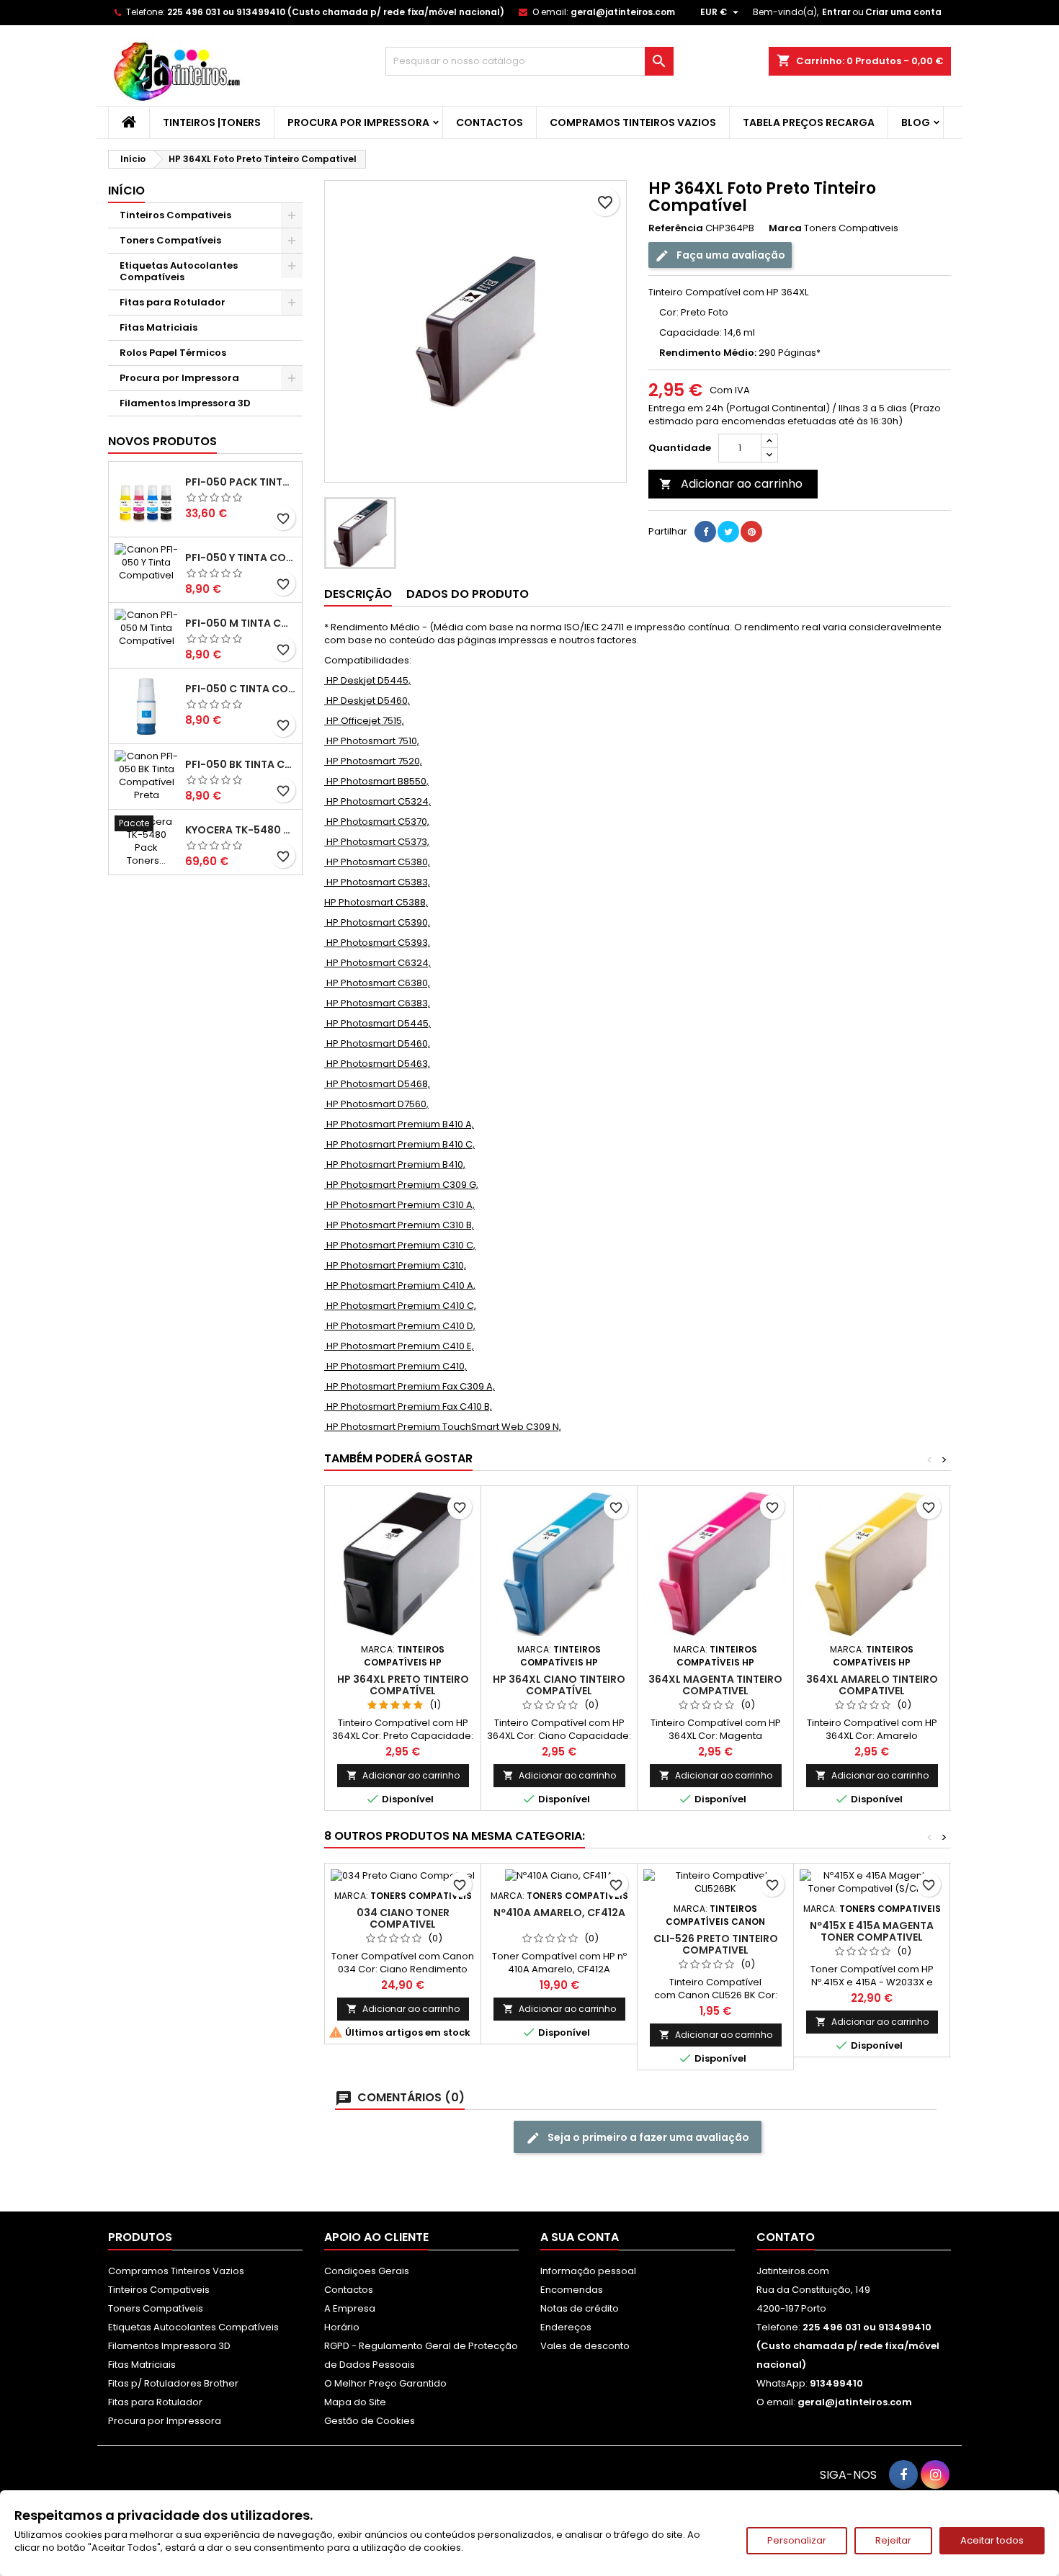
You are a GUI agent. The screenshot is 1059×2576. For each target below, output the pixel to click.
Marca (785, 228)
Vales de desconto (585, 2346)
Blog (916, 122)
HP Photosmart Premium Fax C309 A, (410, 1386)
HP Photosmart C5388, (376, 902)
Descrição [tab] (358, 594)
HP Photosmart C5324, (377, 801)
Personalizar (797, 2540)
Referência (676, 228)
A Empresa (350, 2308)
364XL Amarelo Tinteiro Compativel (872, 1685)
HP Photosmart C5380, (377, 862)
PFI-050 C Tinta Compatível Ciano (241, 689)
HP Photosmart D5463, (377, 1064)
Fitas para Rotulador (173, 302)
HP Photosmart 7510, (372, 741)
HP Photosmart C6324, (377, 963)
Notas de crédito (580, 2308)
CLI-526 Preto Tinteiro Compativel (716, 1944)
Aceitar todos (992, 2540)
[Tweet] (728, 532)
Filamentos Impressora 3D (185, 403)
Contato (786, 2237)
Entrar (836, 12)
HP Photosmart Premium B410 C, (399, 1144)
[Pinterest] (751, 532)
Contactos (490, 122)
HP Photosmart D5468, (377, 1084)
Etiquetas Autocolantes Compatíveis (179, 271)
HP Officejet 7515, (364, 721)
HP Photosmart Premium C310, (395, 1265)
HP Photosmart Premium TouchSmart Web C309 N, (443, 1427)
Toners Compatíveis (170, 240)
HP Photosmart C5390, (377, 922)
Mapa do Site (355, 2402)
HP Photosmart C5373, (377, 842)
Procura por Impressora (358, 122)
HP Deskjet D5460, (367, 701)
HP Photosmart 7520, (373, 761)
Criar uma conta (903, 12)
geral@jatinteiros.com (623, 12)
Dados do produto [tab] (468, 594)
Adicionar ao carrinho (731, 484)
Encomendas (572, 2290)
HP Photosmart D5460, (377, 1043)
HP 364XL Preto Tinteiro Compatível (403, 1685)
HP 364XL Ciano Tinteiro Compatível (559, 1685)
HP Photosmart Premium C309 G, (401, 1185)
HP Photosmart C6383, (377, 1003)
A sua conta (580, 2237)
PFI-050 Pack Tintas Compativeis (241, 482)
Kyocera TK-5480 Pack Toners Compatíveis (241, 830)
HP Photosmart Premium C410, (396, 1366)
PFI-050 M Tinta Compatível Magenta (241, 623)
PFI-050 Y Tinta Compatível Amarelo (241, 558)
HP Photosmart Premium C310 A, (399, 1205)
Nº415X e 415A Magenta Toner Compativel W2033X (872, 1937)
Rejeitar (893, 2540)
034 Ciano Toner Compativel (403, 1918)
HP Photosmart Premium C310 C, (400, 1245)
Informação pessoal (588, 2271)
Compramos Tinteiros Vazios (633, 122)
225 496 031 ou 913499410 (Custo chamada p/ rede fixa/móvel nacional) (336, 12)
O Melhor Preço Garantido (385, 2383)
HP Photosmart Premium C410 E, (399, 1346)
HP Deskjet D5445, (367, 680)
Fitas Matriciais (158, 327)
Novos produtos (162, 441)
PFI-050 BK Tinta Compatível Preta (241, 764)
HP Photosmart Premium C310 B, (399, 1225)
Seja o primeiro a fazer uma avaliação (647, 2137)
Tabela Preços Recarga (809, 122)
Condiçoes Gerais (367, 2271)
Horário (342, 2327)
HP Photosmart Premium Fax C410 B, (408, 1406)
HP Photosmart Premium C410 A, (400, 1285)
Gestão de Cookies (370, 2421)
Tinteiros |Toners (212, 122)
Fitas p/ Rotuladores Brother (173, 2383)
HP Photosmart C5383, (377, 882)
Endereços (566, 2327)
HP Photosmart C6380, (377, 983)
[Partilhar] (705, 532)
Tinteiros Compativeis (175, 215)
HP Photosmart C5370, (377, 822)
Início (126, 191)
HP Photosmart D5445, (377, 1023)
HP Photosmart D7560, (376, 1104)
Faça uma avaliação (730, 255)
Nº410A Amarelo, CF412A (559, 1913)
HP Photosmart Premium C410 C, (400, 1306)
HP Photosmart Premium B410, (395, 1164)
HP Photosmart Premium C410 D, (400, 1326)
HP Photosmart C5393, (377, 943)
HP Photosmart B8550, (376, 781)
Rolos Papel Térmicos (173, 353)
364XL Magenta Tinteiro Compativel (715, 1685)
